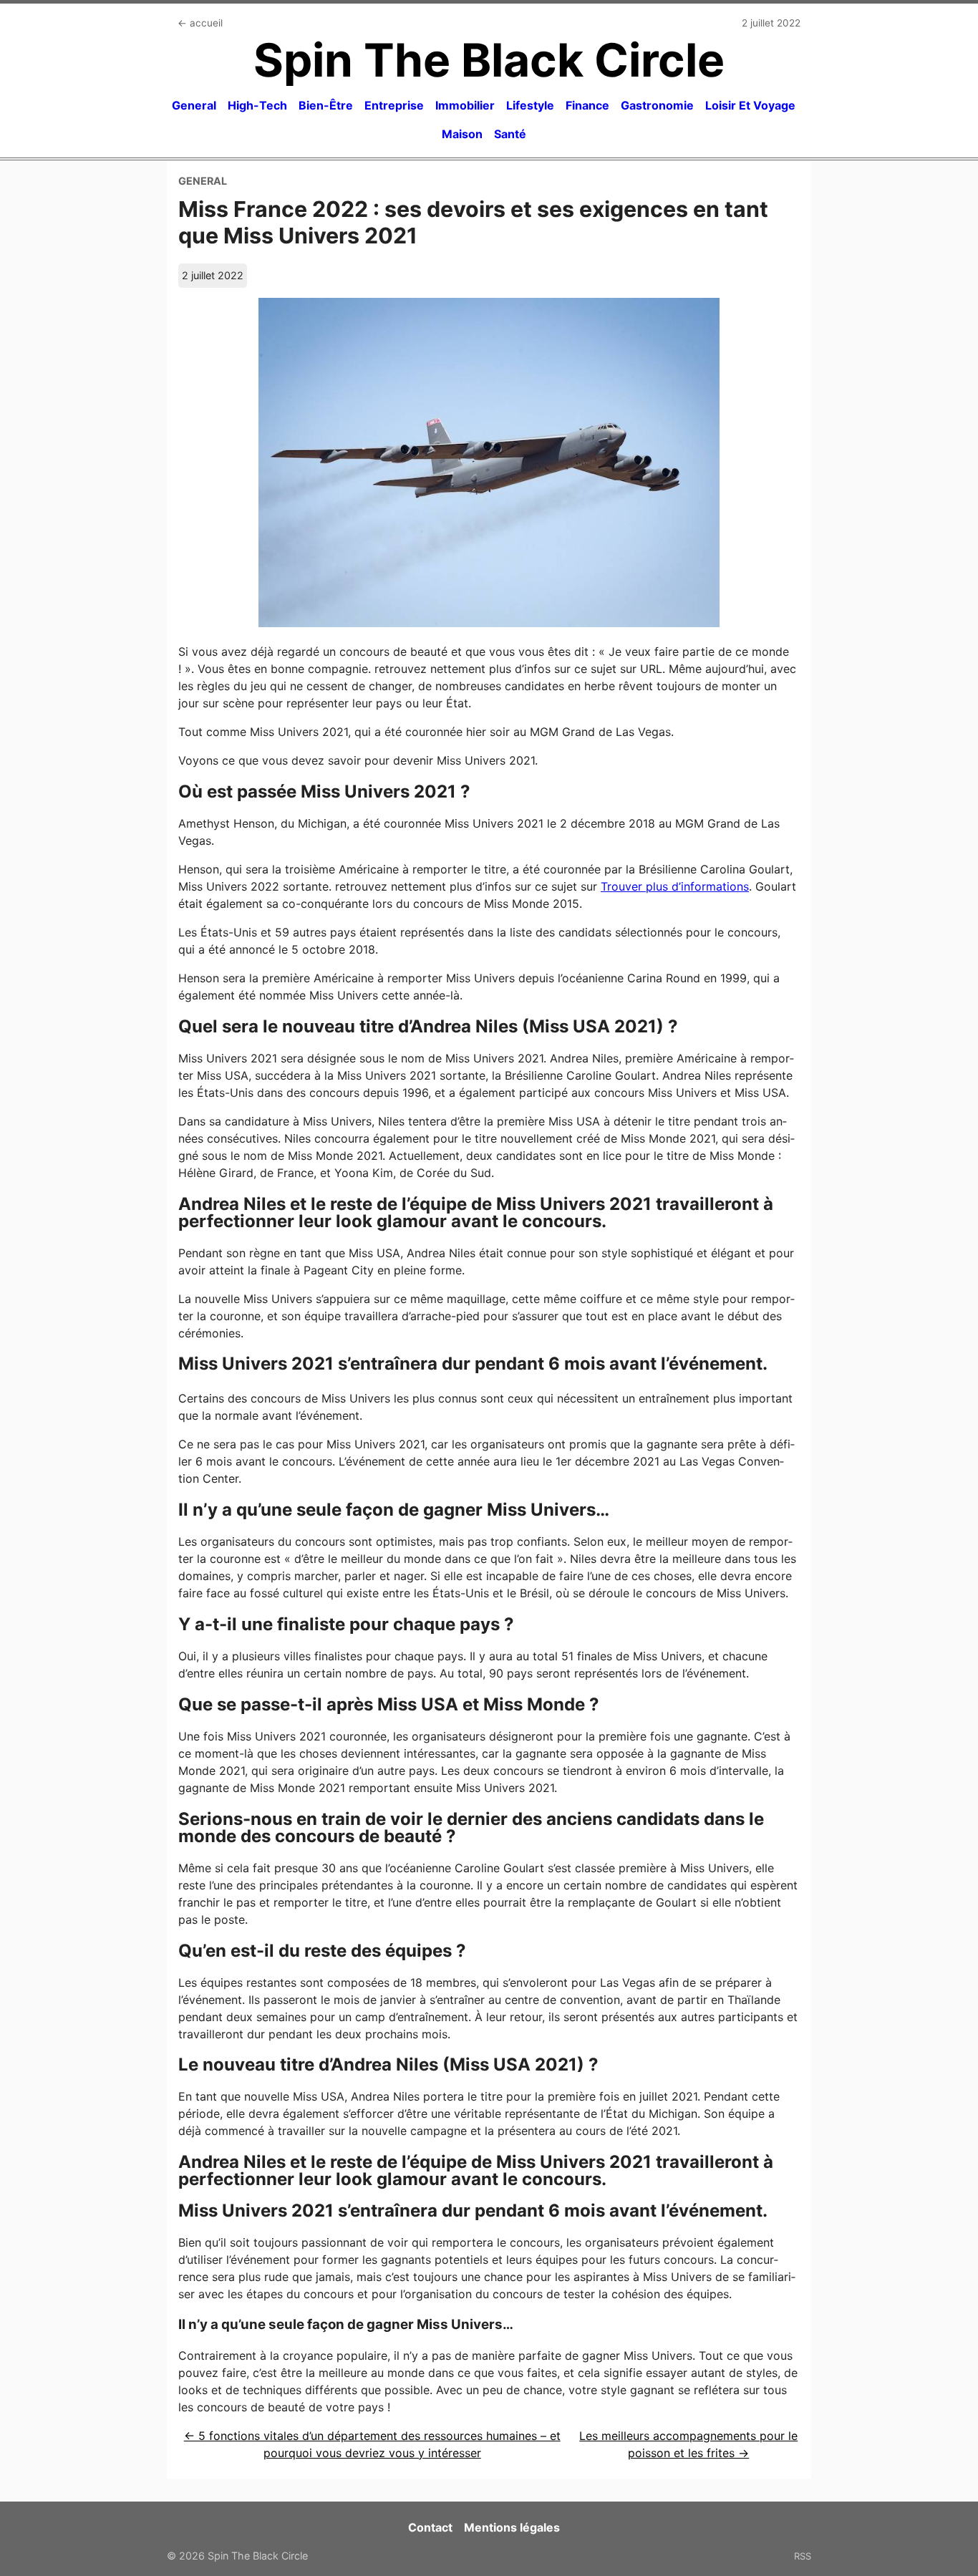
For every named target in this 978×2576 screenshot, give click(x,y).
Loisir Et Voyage (750, 105)
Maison (462, 134)
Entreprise (394, 105)
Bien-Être (326, 105)
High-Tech (257, 105)
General (194, 105)
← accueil (200, 23)
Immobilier (465, 105)
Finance (587, 105)
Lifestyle (530, 105)
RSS (803, 2556)
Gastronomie (657, 105)
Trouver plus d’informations (675, 886)
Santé (510, 134)
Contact (430, 2527)
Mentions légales (512, 2527)
